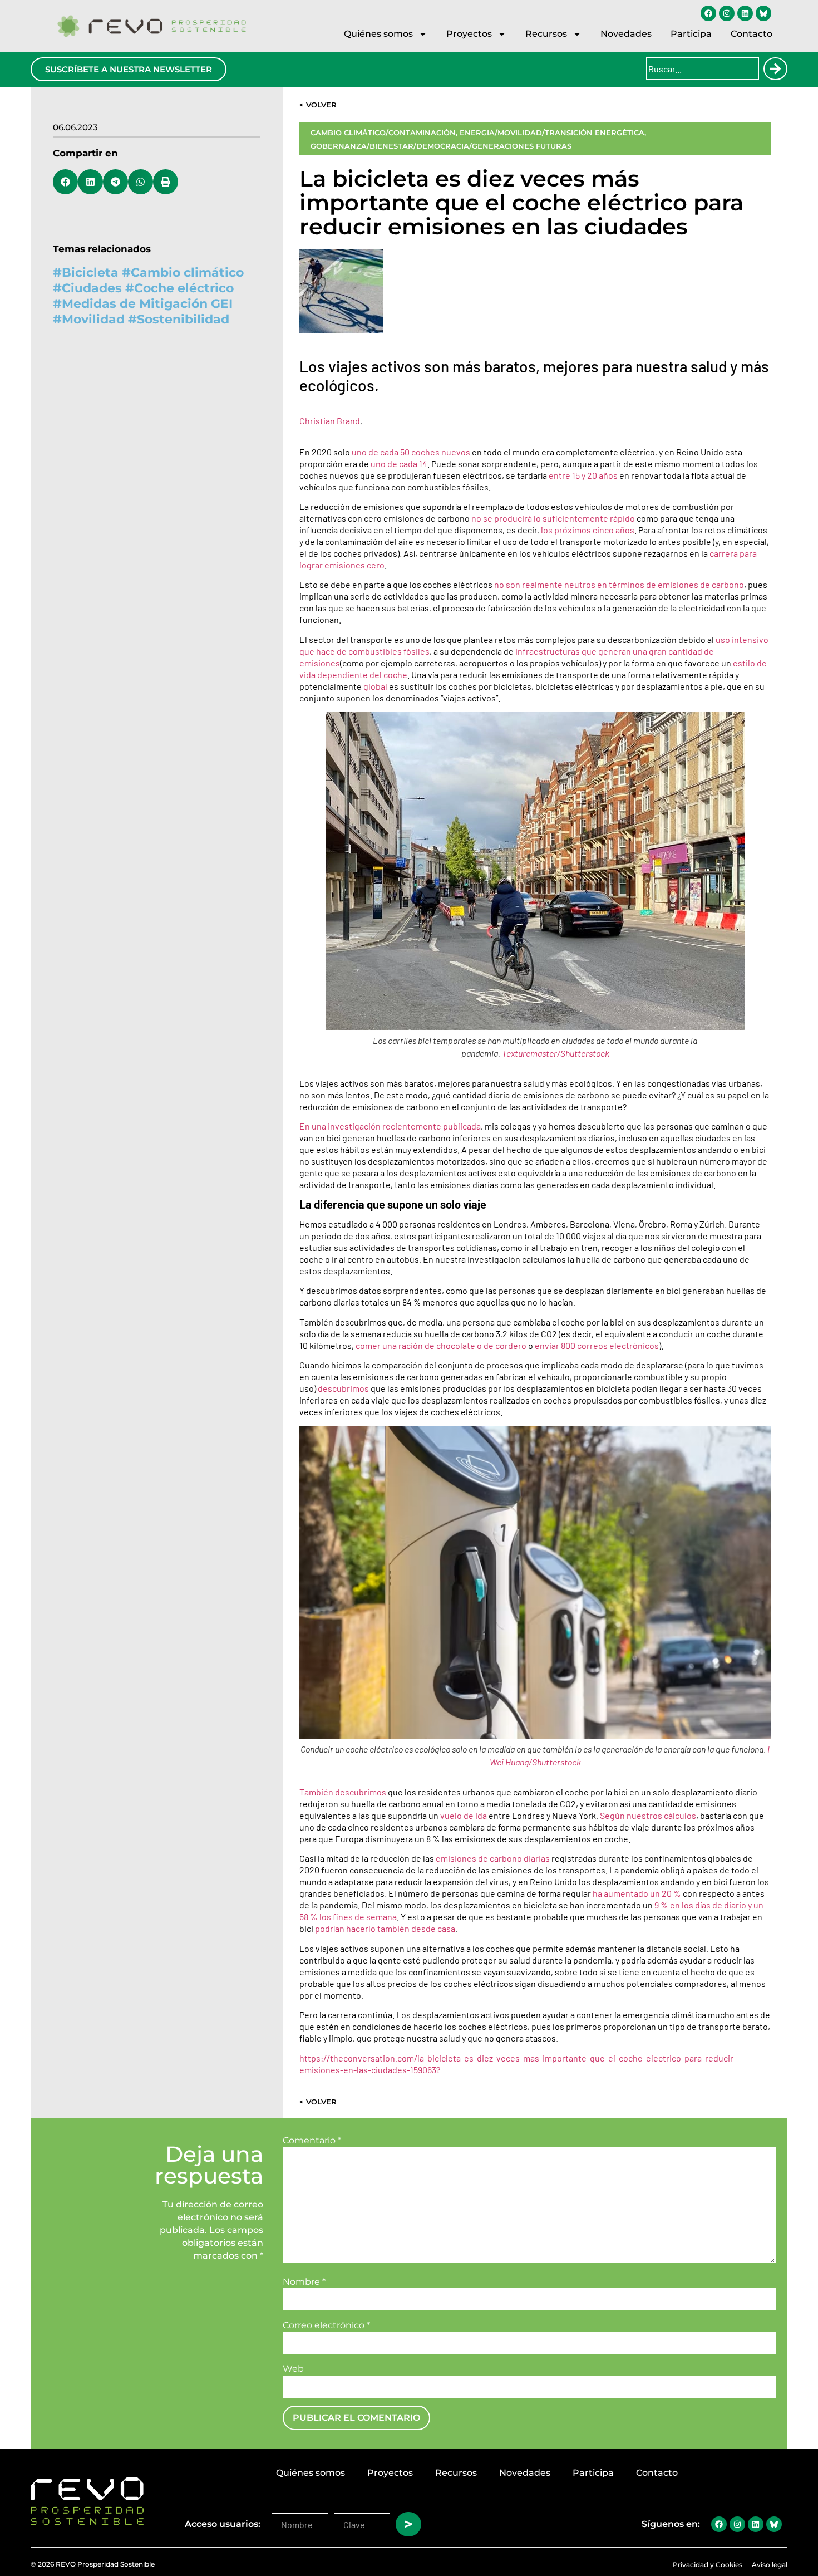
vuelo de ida (464, 1815)
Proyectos (469, 34)
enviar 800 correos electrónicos (597, 1345)
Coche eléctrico (184, 288)
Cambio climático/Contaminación (383, 133)
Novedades (626, 34)
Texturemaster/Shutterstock (556, 1053)
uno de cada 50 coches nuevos (411, 452)
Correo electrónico (326, 2325)
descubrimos (343, 1388)
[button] (65, 182)
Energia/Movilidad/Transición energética (552, 133)
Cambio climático (187, 273)
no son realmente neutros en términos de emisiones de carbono (619, 584)
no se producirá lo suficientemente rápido (553, 518)
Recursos (546, 34)
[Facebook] (708, 13)
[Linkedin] (745, 13)
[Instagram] (727, 13)
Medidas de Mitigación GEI (147, 304)
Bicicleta (90, 273)
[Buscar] (775, 69)
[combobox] (703, 69)
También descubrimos (343, 1792)
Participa (691, 34)
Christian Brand (330, 421)
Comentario (312, 2141)
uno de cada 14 (399, 463)
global (375, 686)
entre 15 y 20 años (583, 475)
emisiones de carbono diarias (493, 1858)
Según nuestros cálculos (648, 1815)
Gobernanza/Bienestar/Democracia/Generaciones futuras (441, 146)
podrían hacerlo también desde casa (385, 1928)
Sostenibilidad (183, 319)
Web (293, 2369)
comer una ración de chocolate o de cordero (441, 1345)
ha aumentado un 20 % (637, 1893)
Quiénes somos (378, 34)
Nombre (304, 2282)
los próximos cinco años (588, 530)
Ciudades (92, 288)
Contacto (752, 34)
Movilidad (93, 319)
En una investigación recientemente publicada (390, 1126)
